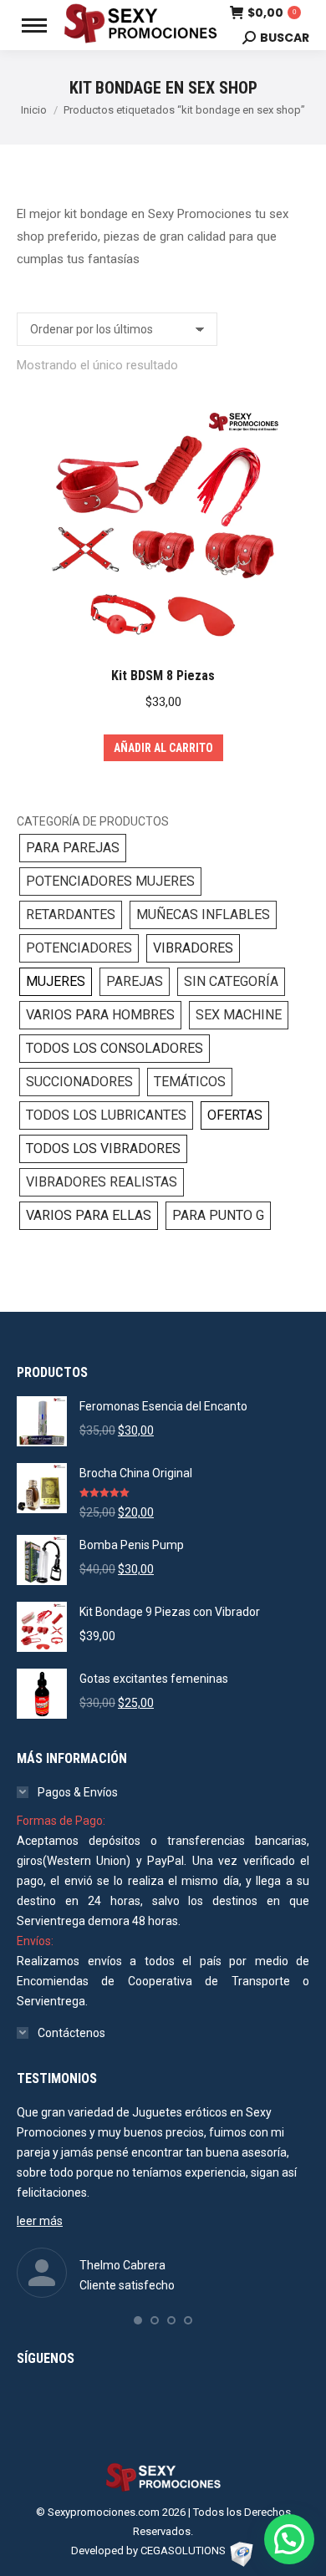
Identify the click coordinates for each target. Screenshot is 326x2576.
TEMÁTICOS (190, 1082)
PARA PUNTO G (218, 1215)
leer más (40, 2221)
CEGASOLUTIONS (183, 2551)
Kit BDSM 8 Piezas (163, 676)
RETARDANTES (71, 915)
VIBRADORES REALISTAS (102, 1182)
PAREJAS (135, 981)
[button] (138, 2320)
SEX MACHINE (239, 1015)
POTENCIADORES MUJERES (110, 881)
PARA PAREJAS (73, 848)
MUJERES (56, 981)
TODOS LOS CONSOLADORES (115, 1048)
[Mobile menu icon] (34, 25)
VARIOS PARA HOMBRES (100, 1015)
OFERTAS (235, 1115)
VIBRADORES (193, 948)
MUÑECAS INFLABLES (203, 915)
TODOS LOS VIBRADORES (103, 1148)
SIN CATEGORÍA (231, 981)
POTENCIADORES (79, 948)
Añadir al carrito (163, 748)
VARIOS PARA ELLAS (89, 1215)
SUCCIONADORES (79, 1082)
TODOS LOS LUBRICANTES (106, 1115)
